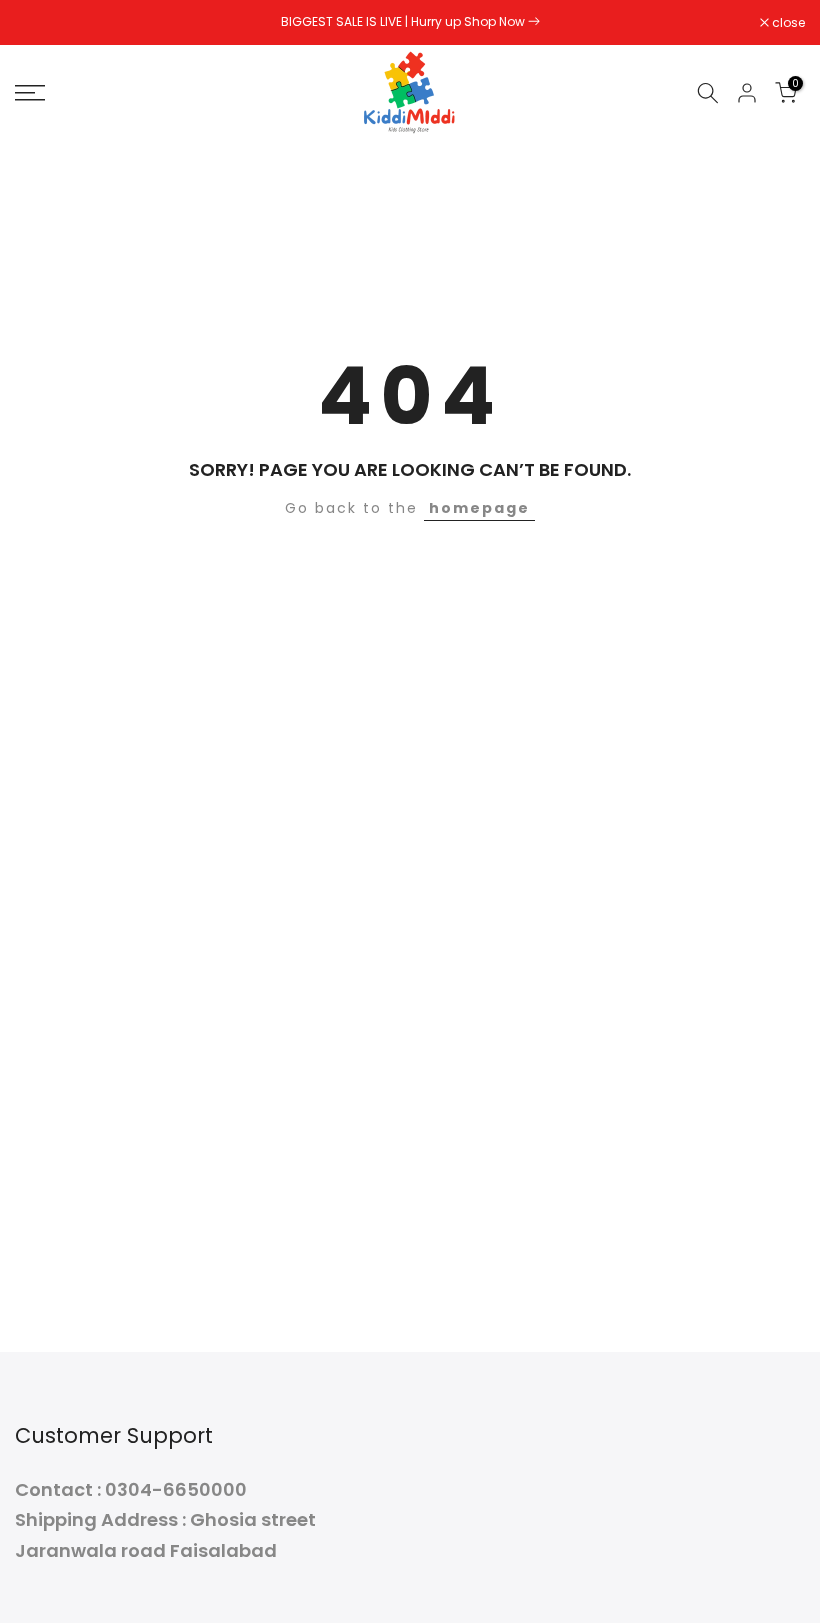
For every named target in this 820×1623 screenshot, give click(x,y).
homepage (479, 508)
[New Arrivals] (534, 21)
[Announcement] (410, 22)
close (42, 23)
